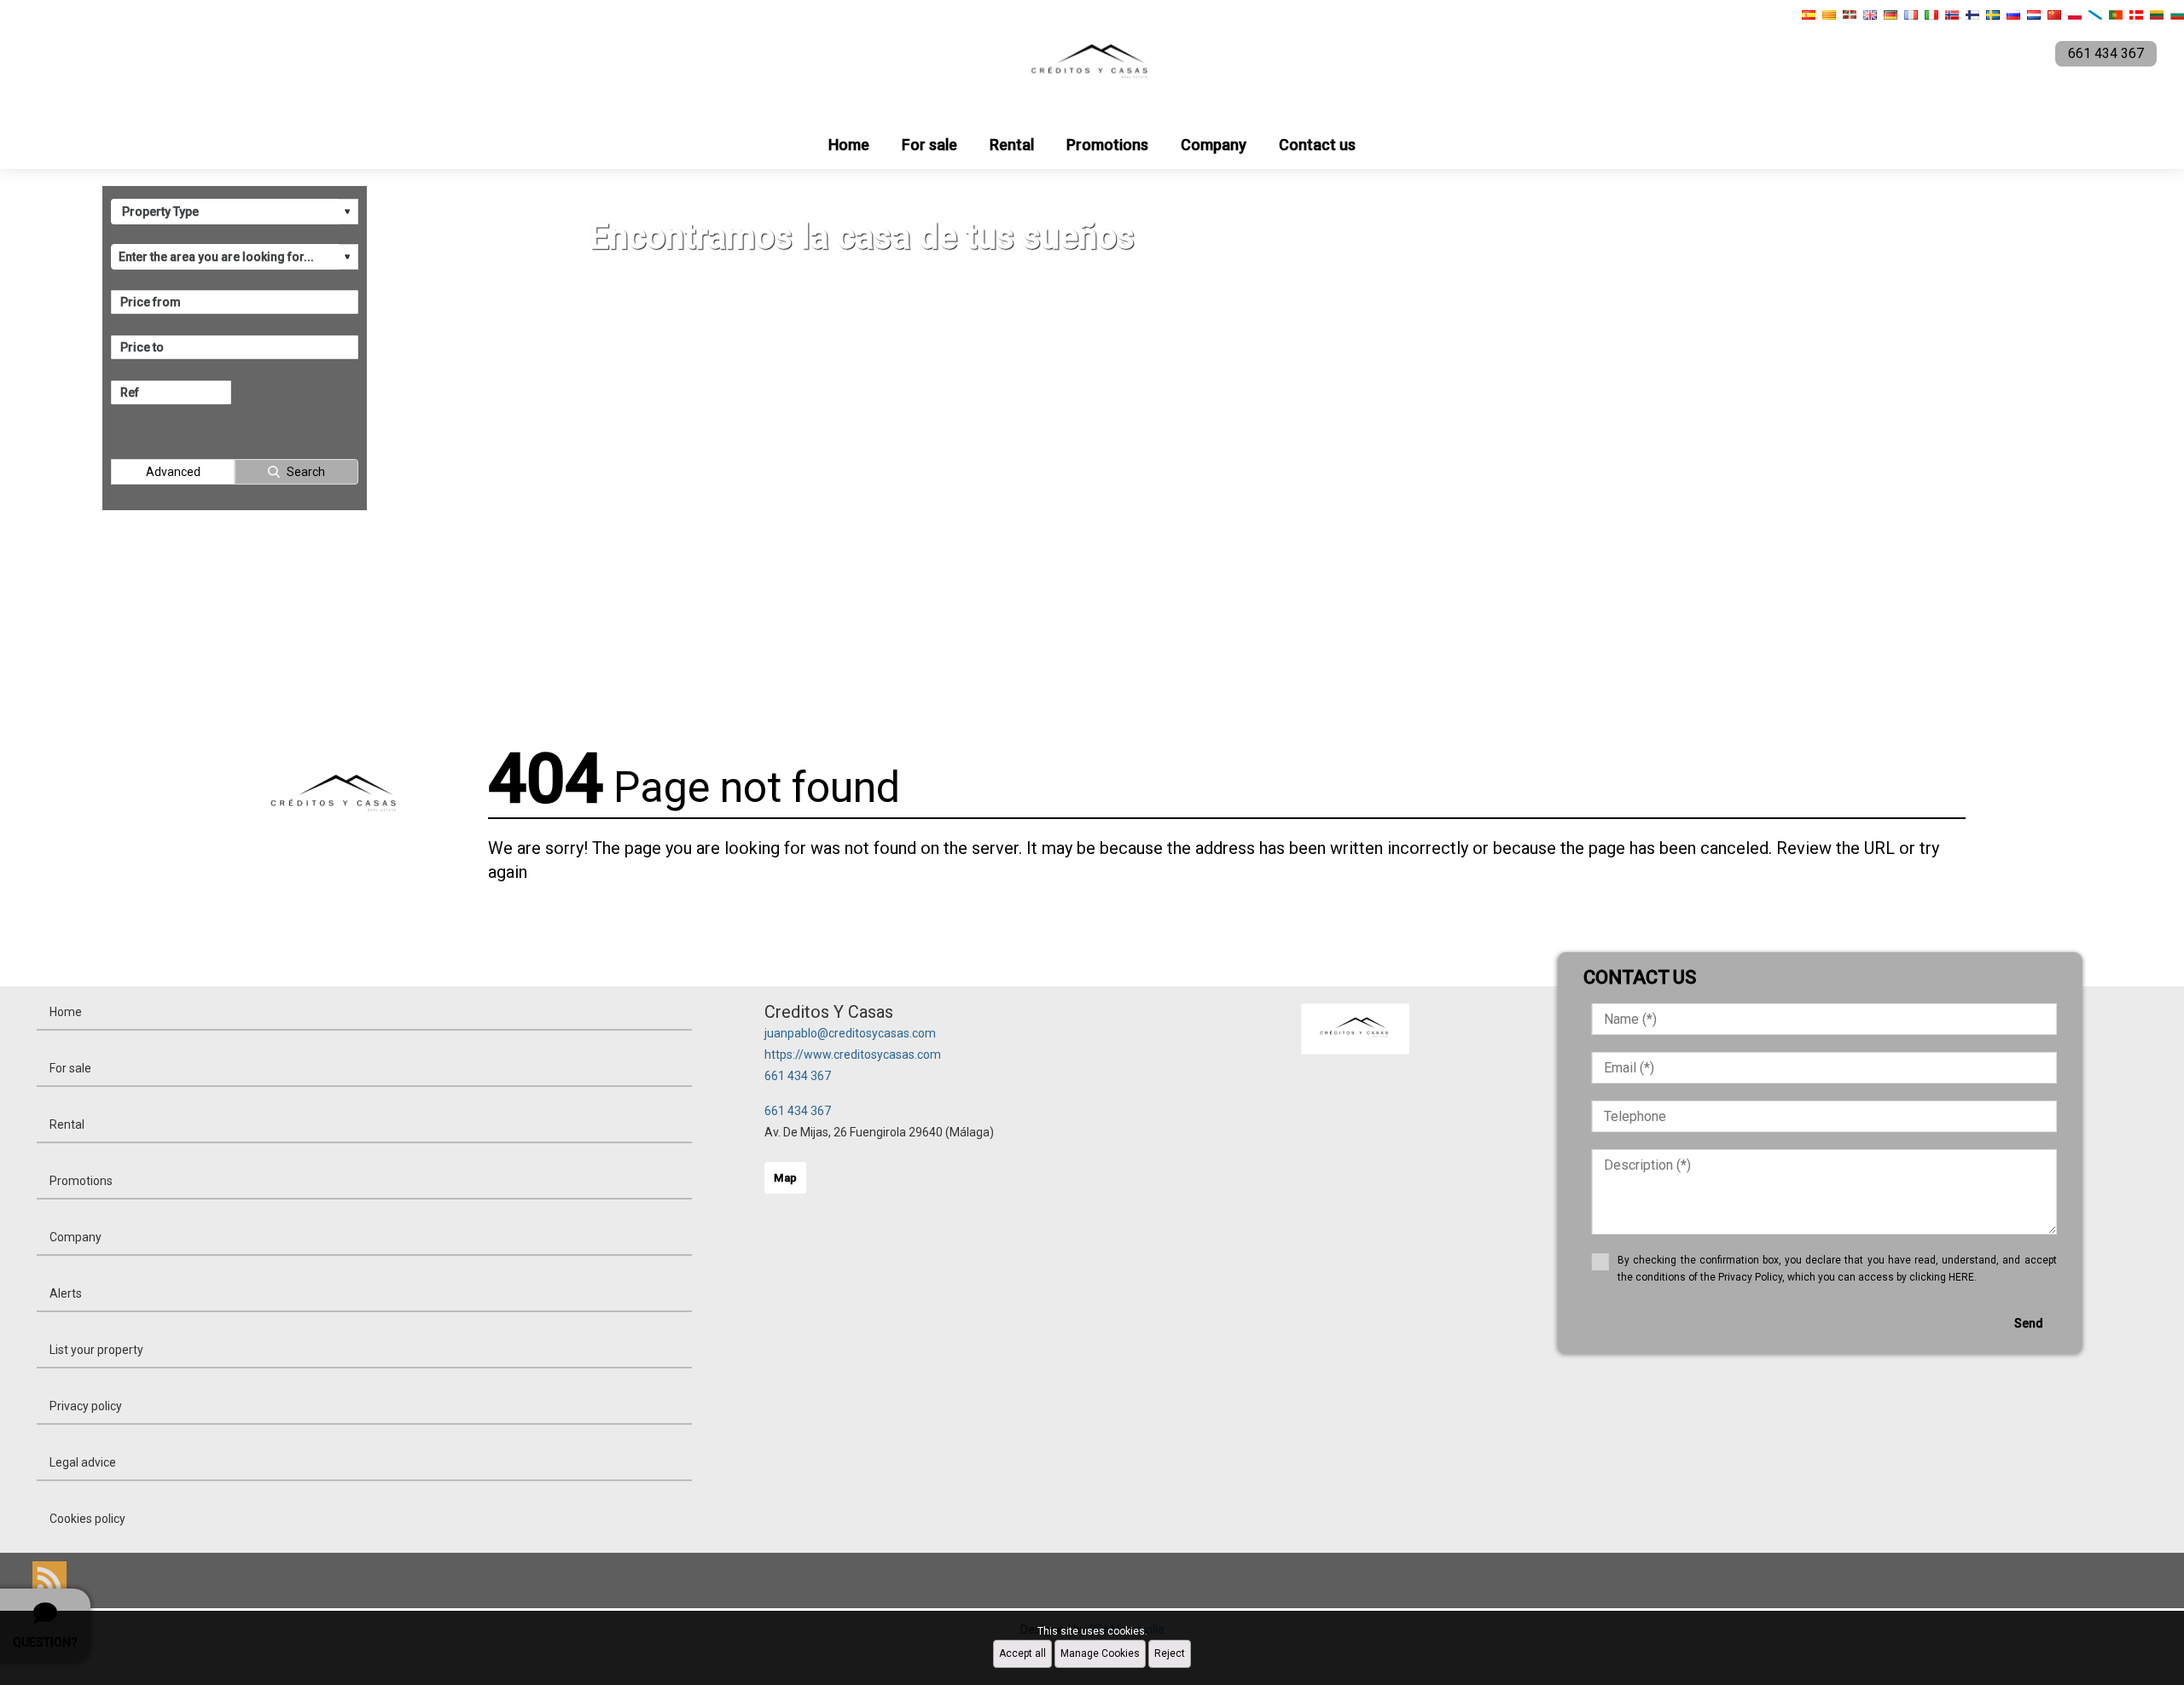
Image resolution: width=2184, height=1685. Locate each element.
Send (2029, 1323)
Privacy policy (86, 1406)
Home (849, 145)
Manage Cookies (1100, 1653)
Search (306, 472)
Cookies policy (87, 1519)
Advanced (173, 472)
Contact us (1317, 145)
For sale (929, 145)
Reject (1170, 1653)
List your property (96, 1350)
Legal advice (83, 1462)
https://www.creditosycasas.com (853, 1055)
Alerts (66, 1293)
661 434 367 (798, 1076)
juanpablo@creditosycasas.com (850, 1033)
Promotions (1107, 145)
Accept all (1022, 1653)
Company (1214, 145)
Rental (1012, 145)
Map (785, 1178)
